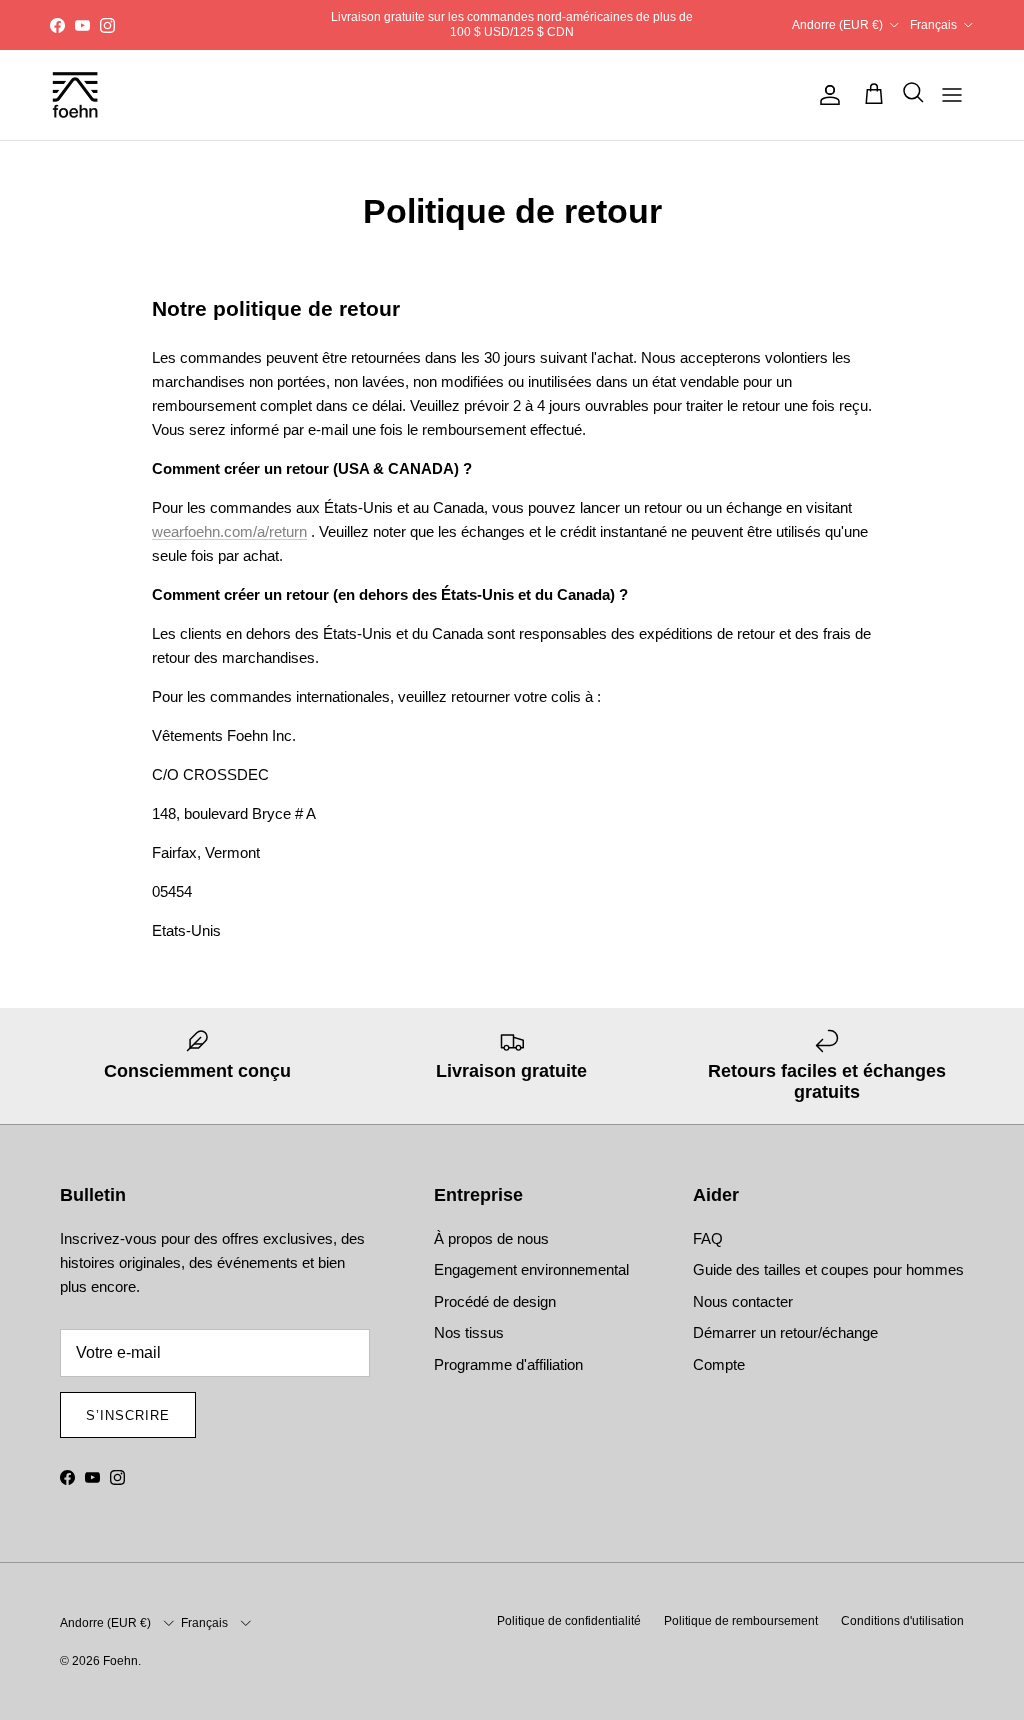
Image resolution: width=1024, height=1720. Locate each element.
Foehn (120, 1661)
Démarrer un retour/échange (785, 1332)
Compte (719, 1364)
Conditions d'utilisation (902, 1621)
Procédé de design (495, 1301)
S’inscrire (128, 1415)
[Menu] (952, 95)
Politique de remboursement (741, 1621)
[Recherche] (908, 95)
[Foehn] (75, 95)
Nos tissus (469, 1332)
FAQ (708, 1238)
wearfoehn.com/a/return (229, 531)
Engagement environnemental (531, 1269)
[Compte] (826, 95)
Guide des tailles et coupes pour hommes (828, 1269)
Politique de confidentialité (569, 1621)
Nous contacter (743, 1301)
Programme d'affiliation (508, 1364)
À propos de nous (491, 1238)
